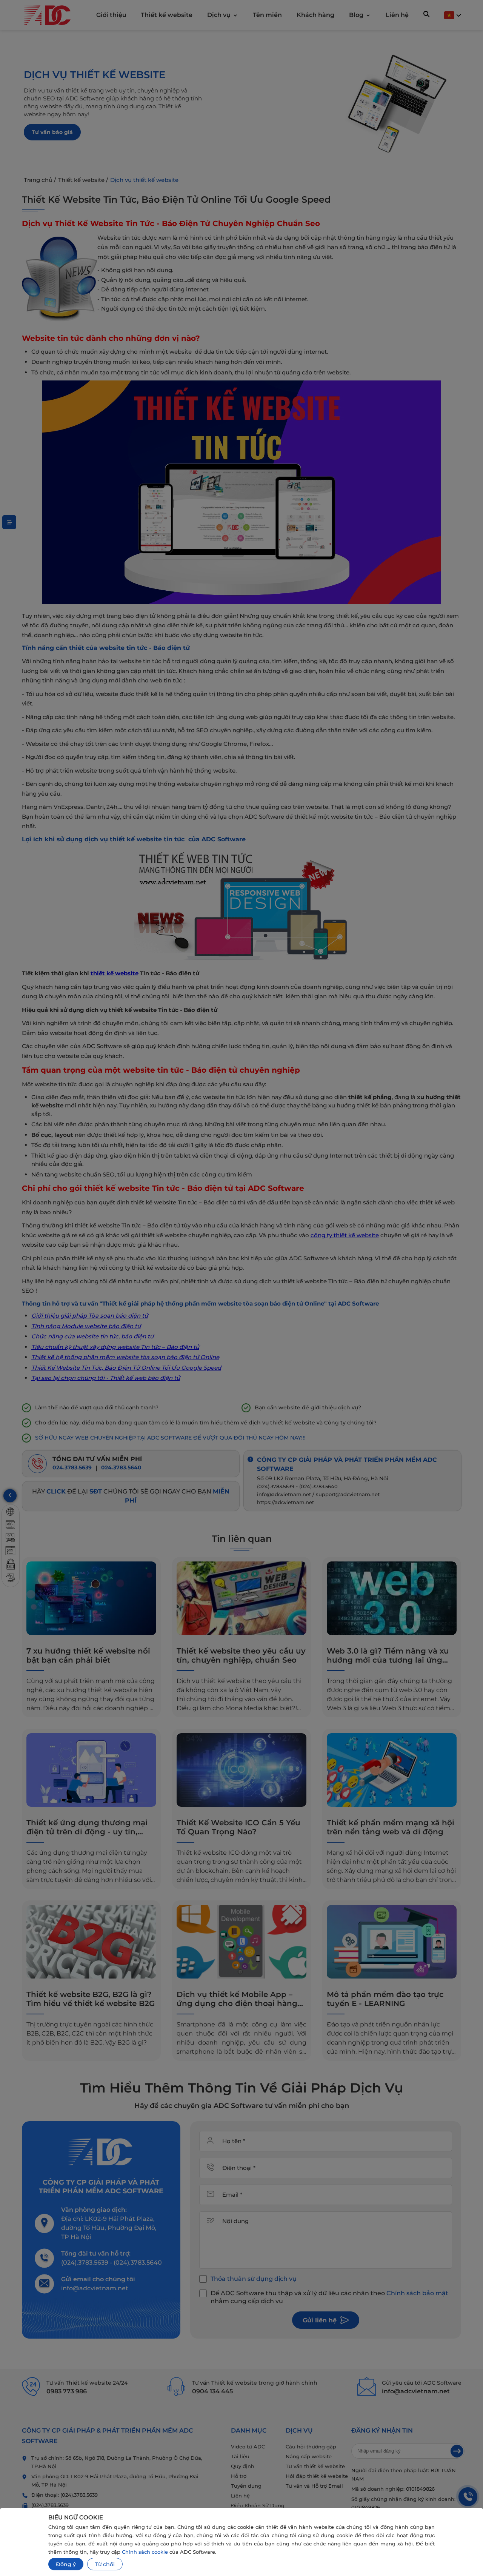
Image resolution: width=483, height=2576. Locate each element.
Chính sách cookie (145, 2552)
